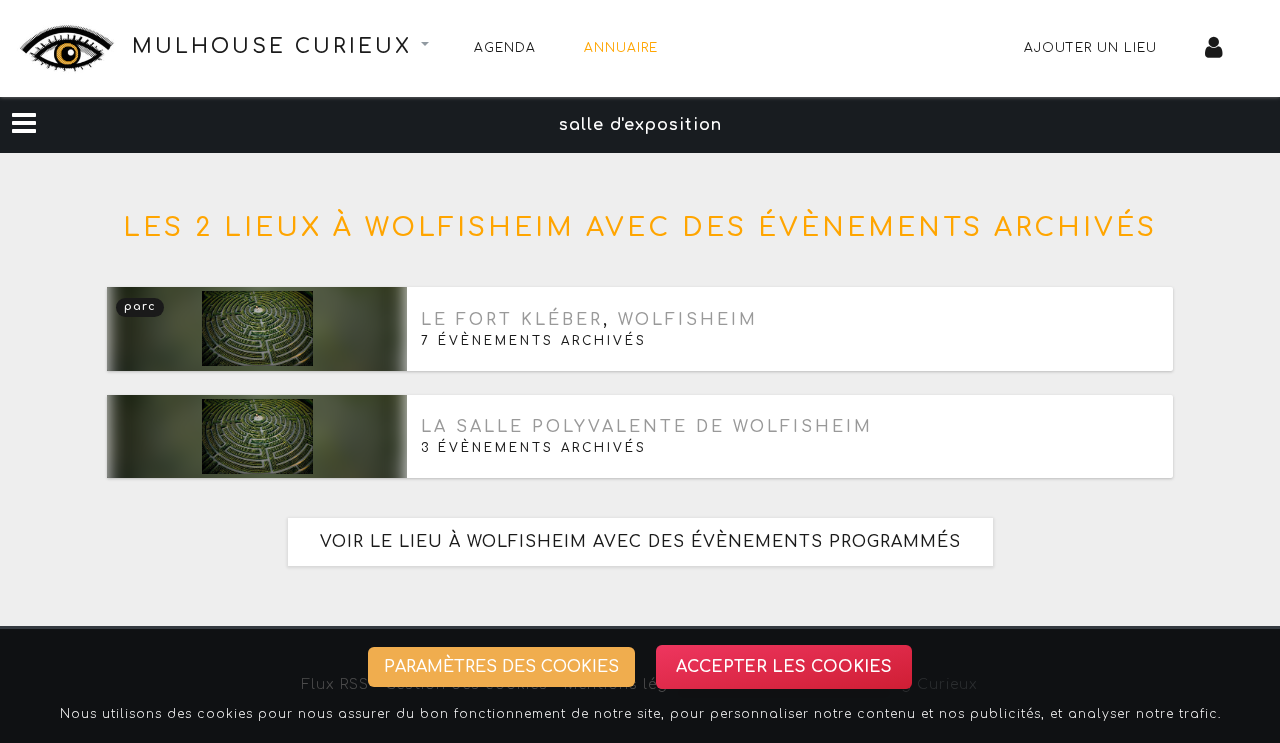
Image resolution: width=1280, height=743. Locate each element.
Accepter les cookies (784, 667)
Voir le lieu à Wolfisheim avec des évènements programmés (640, 542)
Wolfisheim (688, 320)
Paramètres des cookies (501, 667)
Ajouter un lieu (1090, 48)
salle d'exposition (640, 125)
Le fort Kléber (512, 320)
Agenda (505, 48)
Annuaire (621, 48)
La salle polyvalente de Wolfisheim (647, 427)
